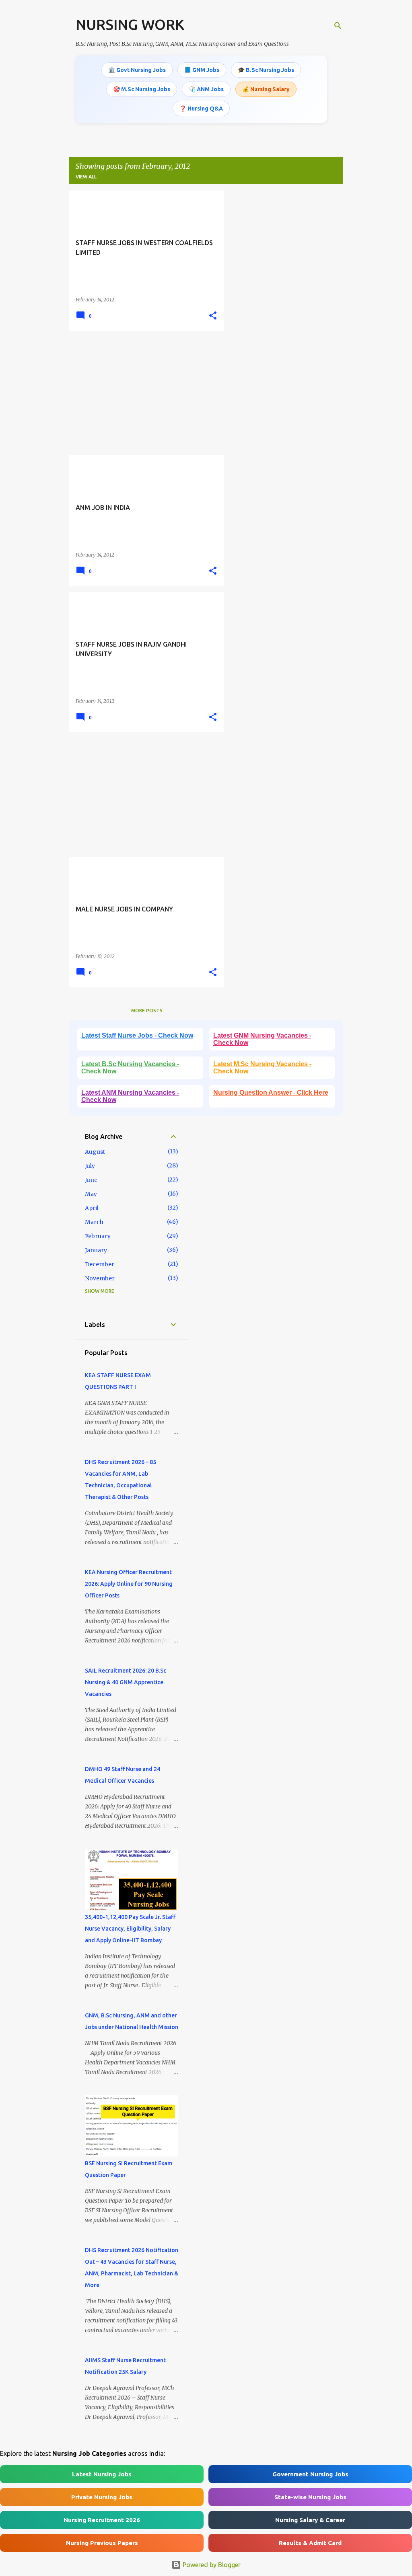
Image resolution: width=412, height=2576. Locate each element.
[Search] (338, 26)
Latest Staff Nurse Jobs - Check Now (137, 1035)
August (95, 1152)
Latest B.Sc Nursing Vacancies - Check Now (130, 1068)
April (92, 1208)
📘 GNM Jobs (202, 70)
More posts (147, 1011)
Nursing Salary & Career (310, 2520)
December (100, 1264)
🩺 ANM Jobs (206, 89)
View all (86, 177)
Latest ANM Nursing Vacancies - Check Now (130, 1096)
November (100, 1278)
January (96, 1250)
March (94, 1222)
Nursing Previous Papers (102, 2543)
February (98, 1236)
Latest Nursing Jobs (102, 2474)
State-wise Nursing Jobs (310, 2497)
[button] (213, 316)
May (91, 1194)
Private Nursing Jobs (102, 2497)
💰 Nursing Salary (266, 89)
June (91, 1180)
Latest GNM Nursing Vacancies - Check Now (262, 1039)
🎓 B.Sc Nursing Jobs (266, 70)
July (90, 1166)
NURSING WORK (130, 24)
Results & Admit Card (310, 2543)
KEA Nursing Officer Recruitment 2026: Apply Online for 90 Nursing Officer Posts (129, 1584)
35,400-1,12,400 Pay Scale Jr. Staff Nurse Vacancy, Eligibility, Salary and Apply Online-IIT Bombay (130, 1929)
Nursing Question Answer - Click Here (271, 1092)
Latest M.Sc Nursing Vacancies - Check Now (262, 1068)
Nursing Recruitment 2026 (102, 2520)
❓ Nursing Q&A (201, 109)
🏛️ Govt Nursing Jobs (137, 70)
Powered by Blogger (211, 2565)
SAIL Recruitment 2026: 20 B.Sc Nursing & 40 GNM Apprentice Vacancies (126, 1682)
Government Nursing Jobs (310, 2474)
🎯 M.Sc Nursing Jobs (142, 89)
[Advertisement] (144, 393)
